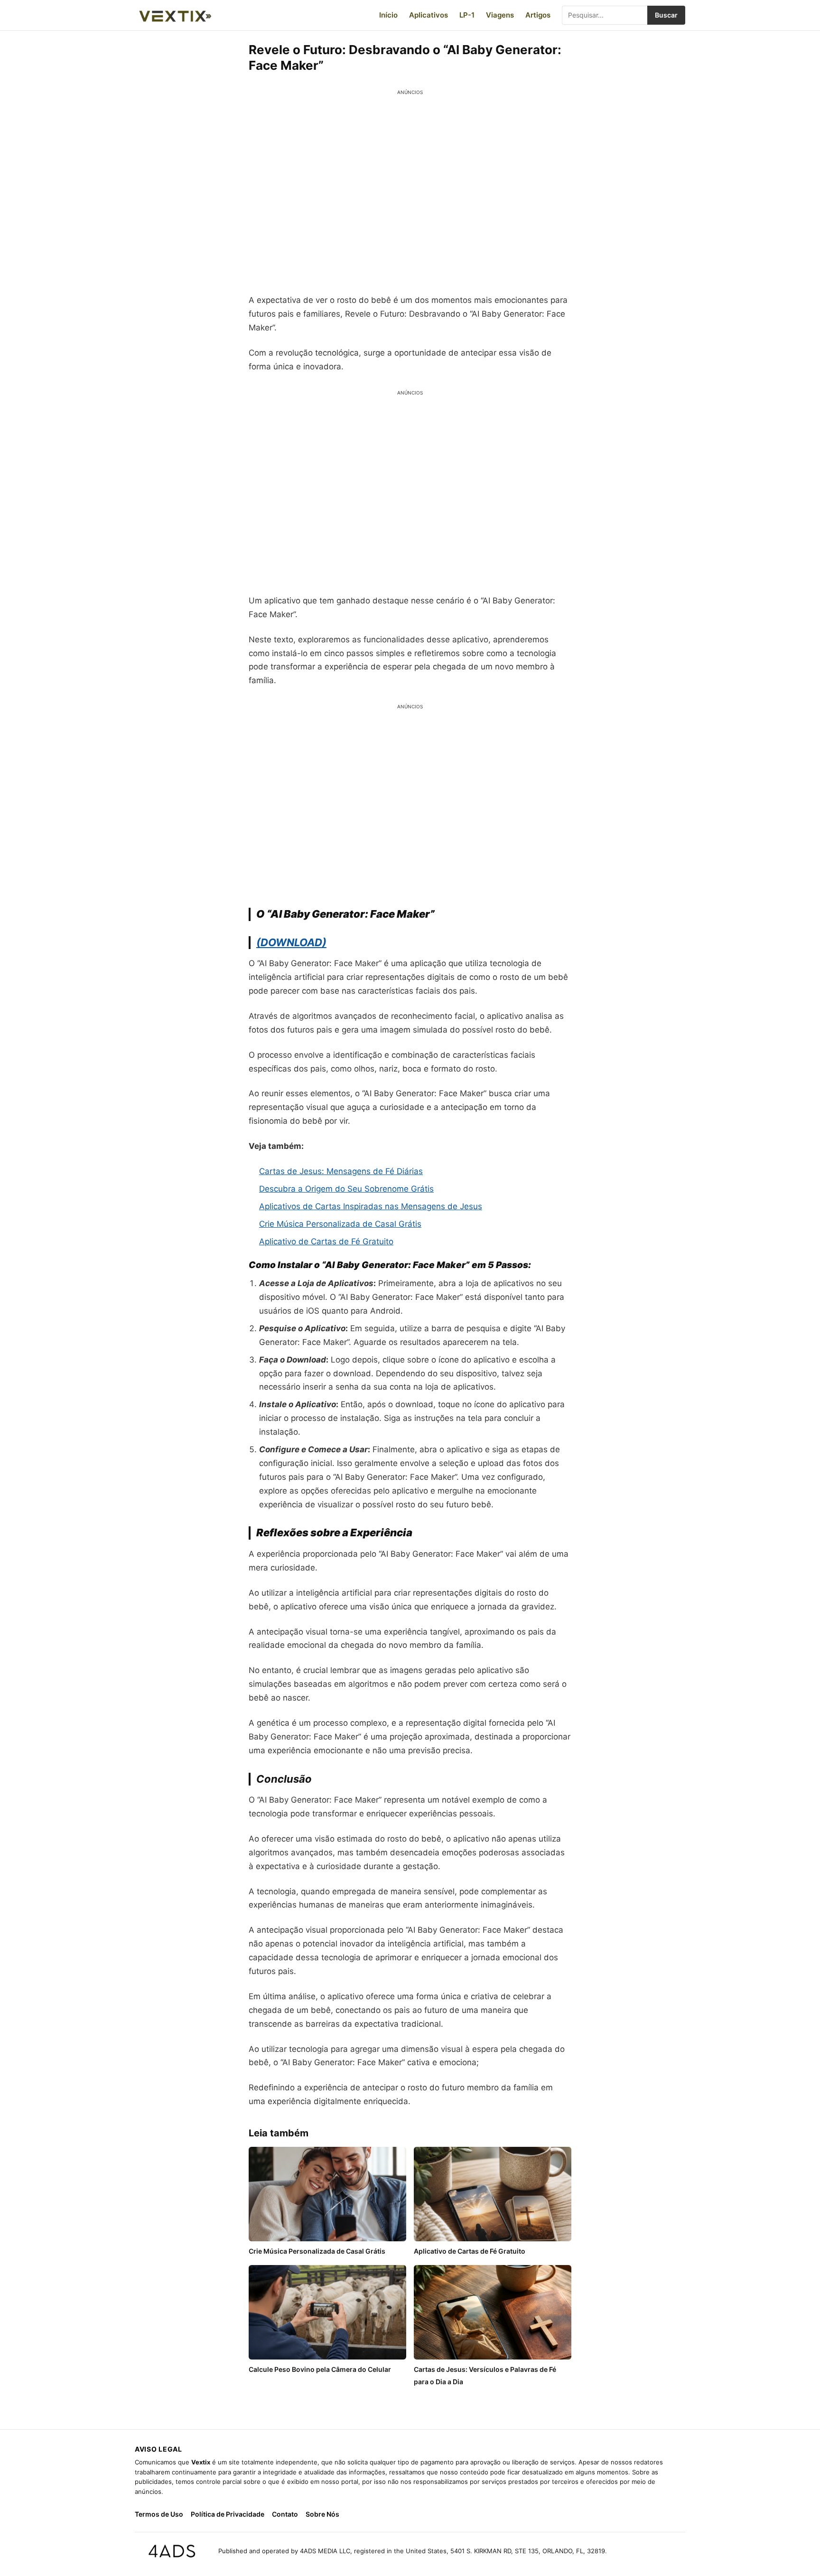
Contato (285, 2514)
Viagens (500, 15)
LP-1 (467, 15)
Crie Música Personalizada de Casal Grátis (340, 1224)
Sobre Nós (322, 2514)
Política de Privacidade (228, 2514)
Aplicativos (429, 15)
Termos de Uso (159, 2514)
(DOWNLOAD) (291, 942)
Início (388, 15)
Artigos (538, 15)
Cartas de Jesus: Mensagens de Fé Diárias (341, 1171)
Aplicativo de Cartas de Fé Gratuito (326, 1241)
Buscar (666, 15)
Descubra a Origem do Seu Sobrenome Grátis (346, 1189)
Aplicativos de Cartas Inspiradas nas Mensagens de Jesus (371, 1206)
